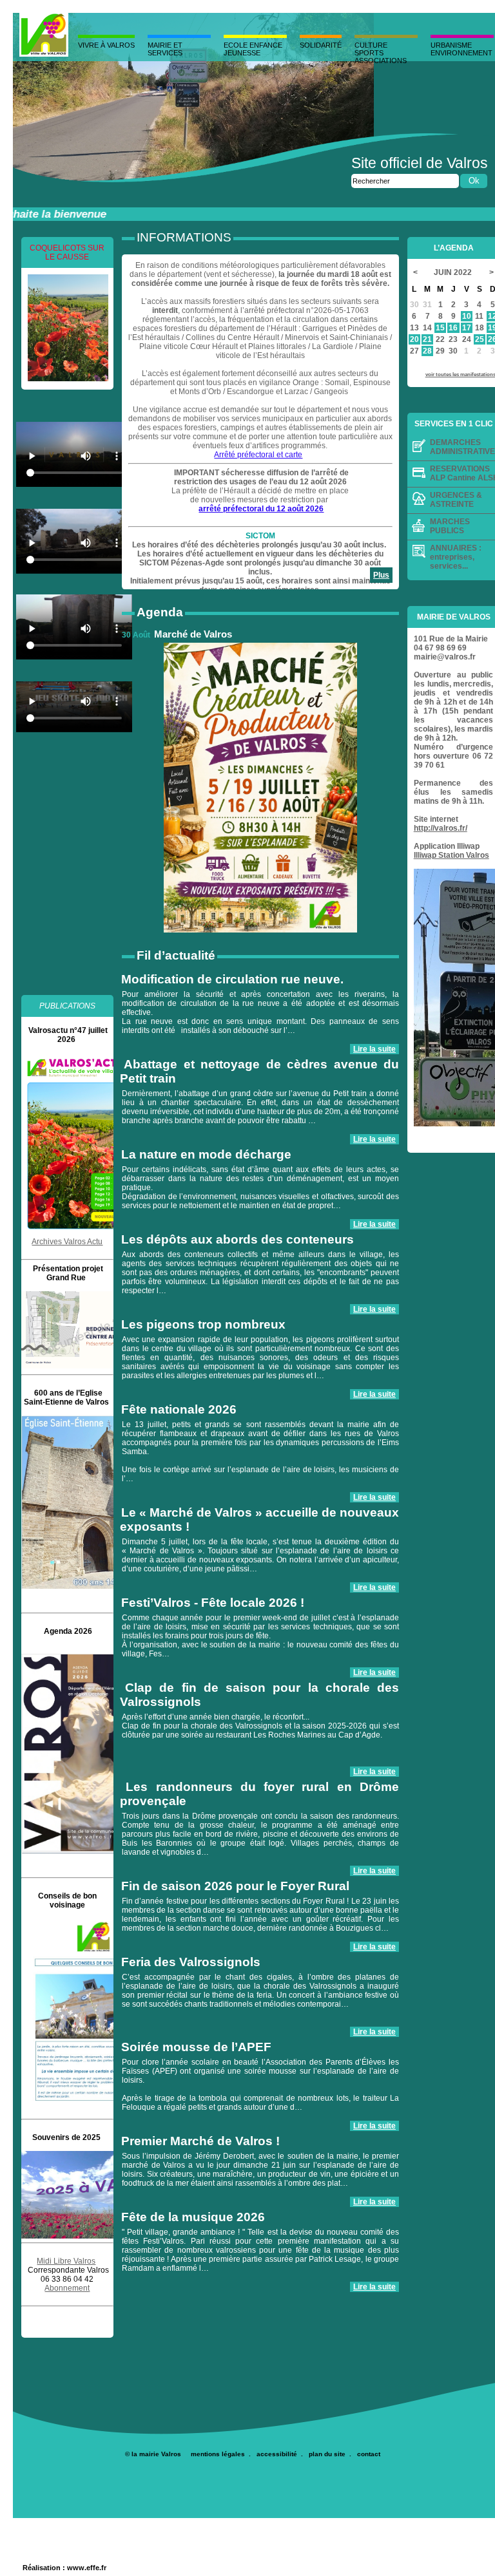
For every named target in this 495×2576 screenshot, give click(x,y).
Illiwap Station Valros (451, 855)
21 (427, 339)
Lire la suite (374, 1049)
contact (369, 2454)
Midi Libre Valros (66, 2261)
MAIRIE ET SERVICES (165, 49)
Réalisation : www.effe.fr (64, 2568)
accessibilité (277, 2454)
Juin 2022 (454, 272)
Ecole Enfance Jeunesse (253, 49)
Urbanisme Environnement (461, 49)
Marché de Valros (193, 634)
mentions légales (218, 2454)
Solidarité (321, 45)
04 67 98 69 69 (440, 648)
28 (427, 351)
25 (480, 339)
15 (440, 328)
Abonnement (67, 2288)
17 (467, 328)
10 (467, 316)
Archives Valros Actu (67, 1242)
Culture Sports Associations (381, 53)
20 (414, 339)
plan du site (327, 2454)
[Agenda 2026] (77, 1851)
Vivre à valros (106, 45)
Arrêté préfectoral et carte (258, 455)
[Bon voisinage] (68, 2012)
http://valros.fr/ (441, 828)
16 (453, 328)
